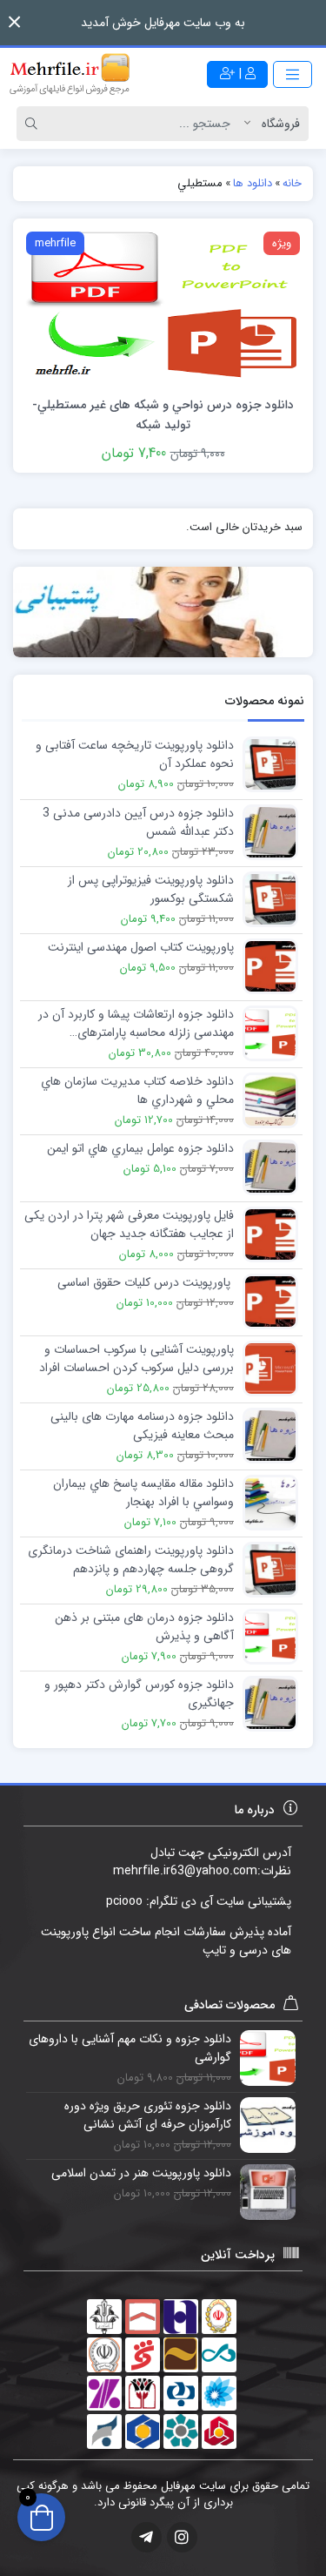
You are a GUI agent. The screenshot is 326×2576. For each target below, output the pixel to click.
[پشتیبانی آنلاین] (163, 612)
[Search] (34, 124)
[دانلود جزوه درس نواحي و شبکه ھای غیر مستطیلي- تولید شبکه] (163, 306)
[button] (14, 22)
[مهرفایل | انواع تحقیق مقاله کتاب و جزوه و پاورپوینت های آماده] (70, 74)
